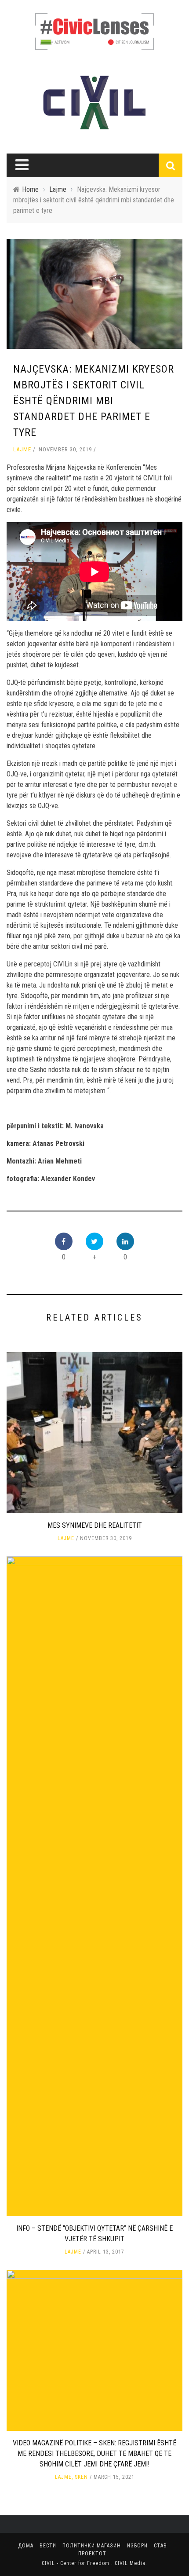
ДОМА (26, 2546)
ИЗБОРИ (137, 2546)
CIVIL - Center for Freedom (76, 2563)
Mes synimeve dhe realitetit (95, 1525)
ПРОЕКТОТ (92, 2554)
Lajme (22, 449)
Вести (48, 2546)
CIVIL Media (130, 2563)
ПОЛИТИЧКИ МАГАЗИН (92, 2546)
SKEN (81, 2477)
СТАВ (160, 2546)
